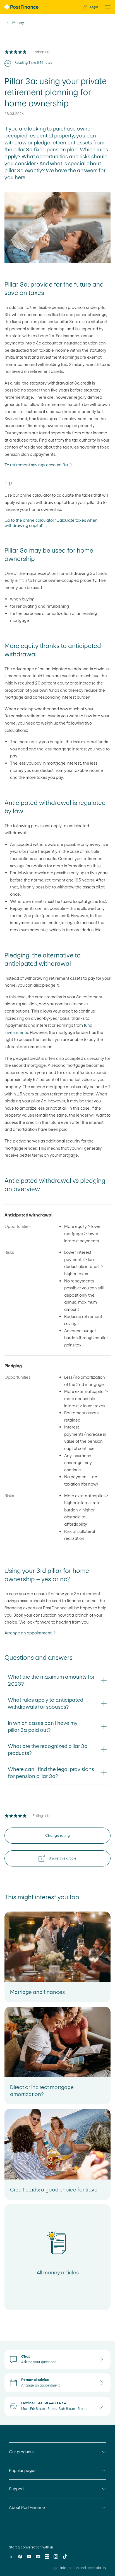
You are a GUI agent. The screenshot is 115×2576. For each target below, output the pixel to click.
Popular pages (23, 2470)
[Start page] (21, 7)
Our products (21, 2452)
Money (18, 23)
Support (16, 2489)
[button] (106, 7)
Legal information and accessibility (78, 2568)
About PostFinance (27, 2507)
